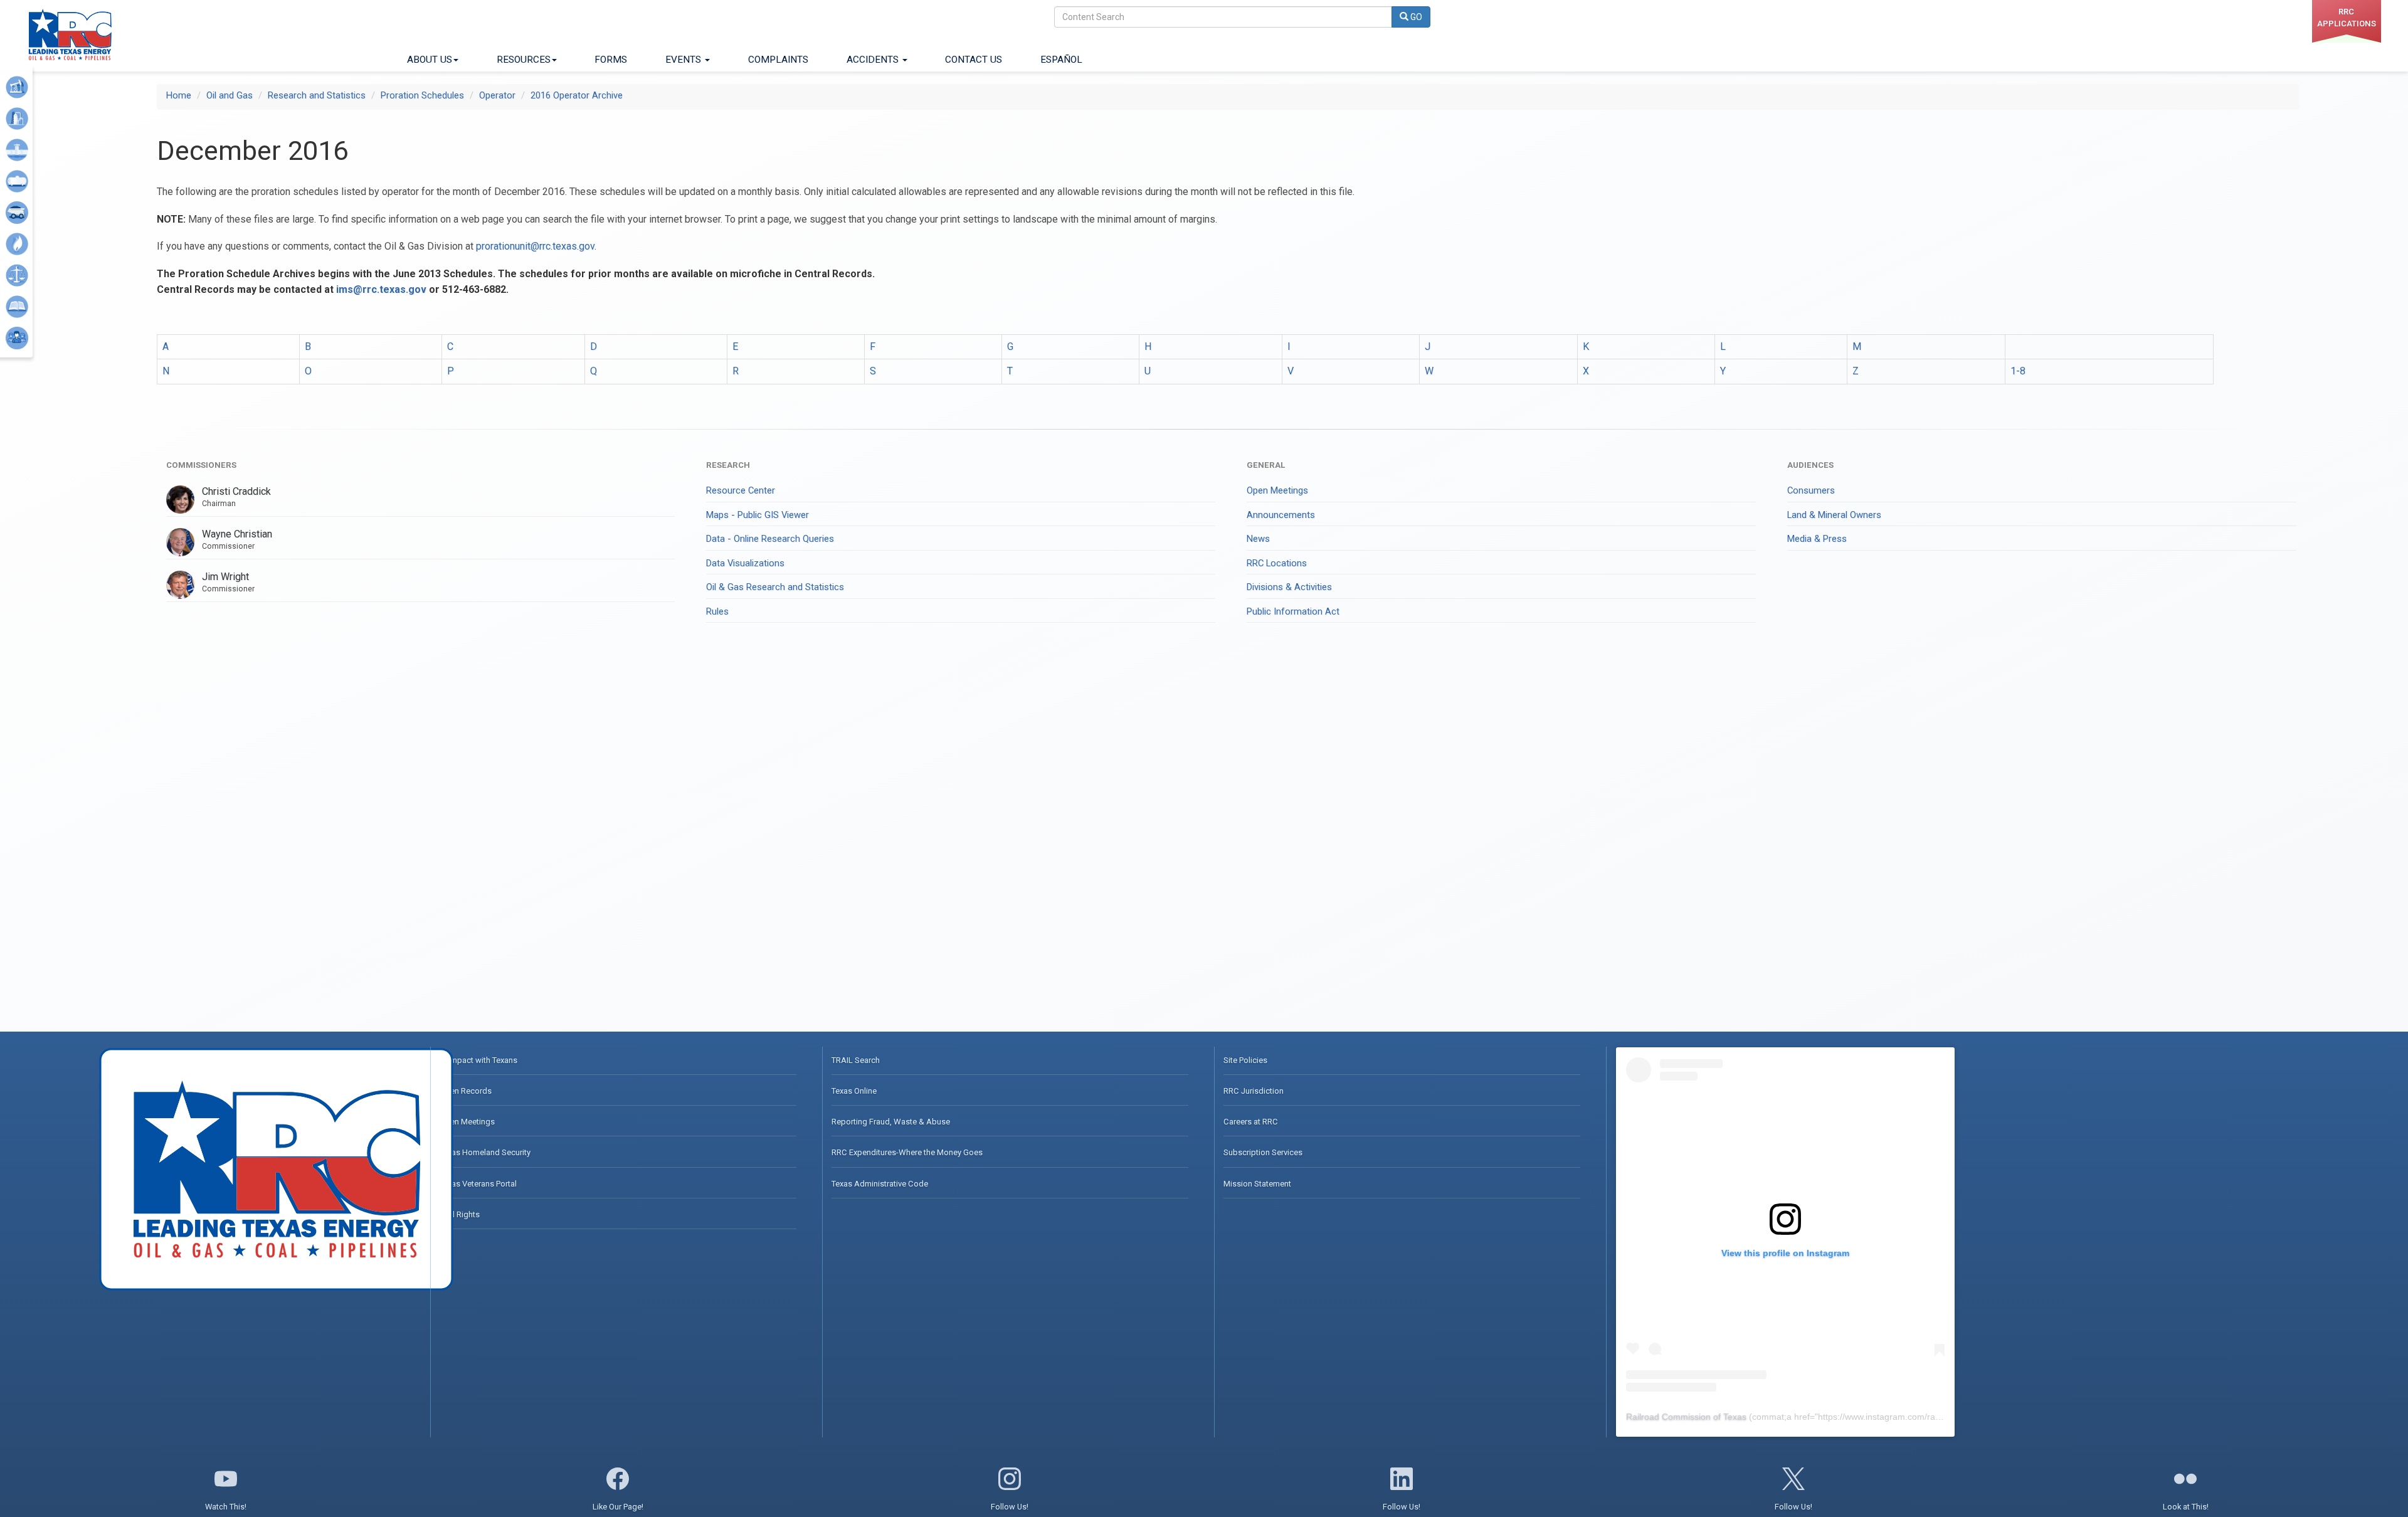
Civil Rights (460, 1214)
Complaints (778, 60)
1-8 (2018, 371)
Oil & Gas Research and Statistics (775, 587)
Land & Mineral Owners (1834, 515)
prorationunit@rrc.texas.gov (535, 246)
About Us (430, 60)
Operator (497, 95)
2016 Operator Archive (577, 95)
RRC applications (2347, 18)
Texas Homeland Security (485, 1152)
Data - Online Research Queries (770, 539)
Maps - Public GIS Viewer (758, 515)
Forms (611, 60)
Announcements (1281, 515)
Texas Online (854, 1091)
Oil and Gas (230, 95)
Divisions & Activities (1289, 587)
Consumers (1811, 490)
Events (684, 60)
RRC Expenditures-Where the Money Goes (907, 1152)
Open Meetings (1277, 490)
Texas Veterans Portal (478, 1184)
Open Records (466, 1091)
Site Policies (1245, 1060)
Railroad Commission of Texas (1686, 1417)
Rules (717, 611)
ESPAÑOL (1061, 60)
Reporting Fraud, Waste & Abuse (891, 1122)
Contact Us (974, 60)
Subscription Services (1263, 1152)
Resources (524, 60)
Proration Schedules (422, 95)
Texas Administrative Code (880, 1184)
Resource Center (741, 490)
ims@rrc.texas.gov (381, 289)
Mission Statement (1257, 1184)
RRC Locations (1277, 563)
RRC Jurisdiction (1254, 1091)
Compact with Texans (478, 1060)
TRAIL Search (856, 1060)
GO (1415, 17)
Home (179, 95)
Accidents (874, 60)
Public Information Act (1293, 611)
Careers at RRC (1251, 1122)
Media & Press (1817, 539)
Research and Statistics (317, 95)
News (1258, 539)
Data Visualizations (745, 563)
